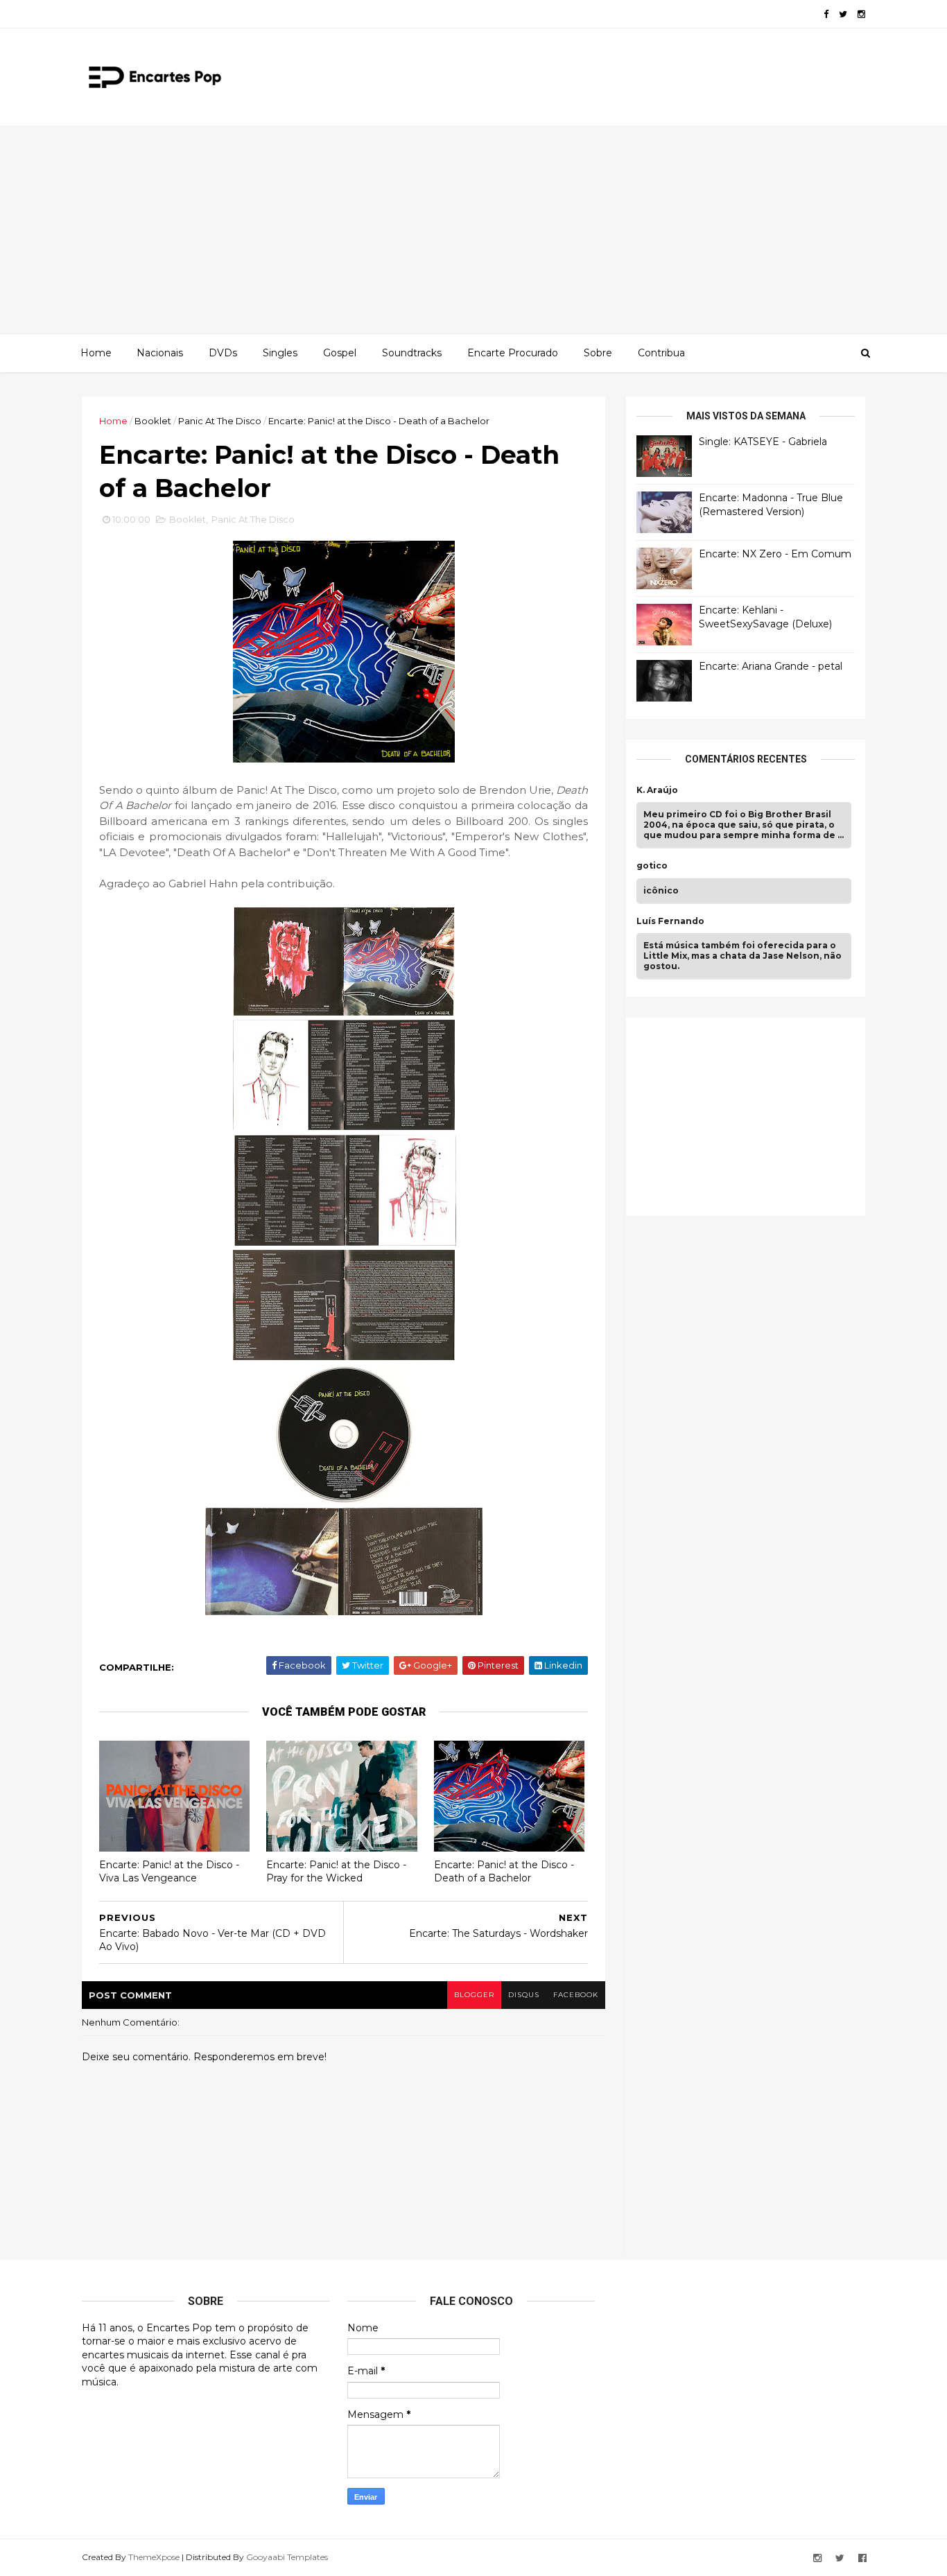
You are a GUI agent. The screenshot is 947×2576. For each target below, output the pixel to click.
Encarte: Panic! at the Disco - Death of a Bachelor (504, 1871)
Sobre (598, 353)
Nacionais (160, 353)
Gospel (340, 353)
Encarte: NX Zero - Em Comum (775, 554)
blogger (474, 1995)
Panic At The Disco (220, 421)
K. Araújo (657, 790)
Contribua (661, 353)
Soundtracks (412, 353)
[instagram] (861, 14)
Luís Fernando (670, 921)
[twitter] (843, 14)
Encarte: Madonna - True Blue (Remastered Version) (771, 505)
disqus (524, 1995)
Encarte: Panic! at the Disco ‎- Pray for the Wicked (336, 1871)
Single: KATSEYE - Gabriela (763, 442)
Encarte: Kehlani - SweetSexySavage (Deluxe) (765, 617)
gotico (652, 866)
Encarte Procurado (513, 353)
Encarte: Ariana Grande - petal (771, 666)
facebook (576, 1995)
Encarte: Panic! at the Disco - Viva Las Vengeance (169, 1871)
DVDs (223, 353)
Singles (280, 353)
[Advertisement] (473, 229)
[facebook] (826, 14)
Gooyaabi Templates (287, 2557)
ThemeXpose (154, 2557)
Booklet (153, 421)
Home (96, 353)
